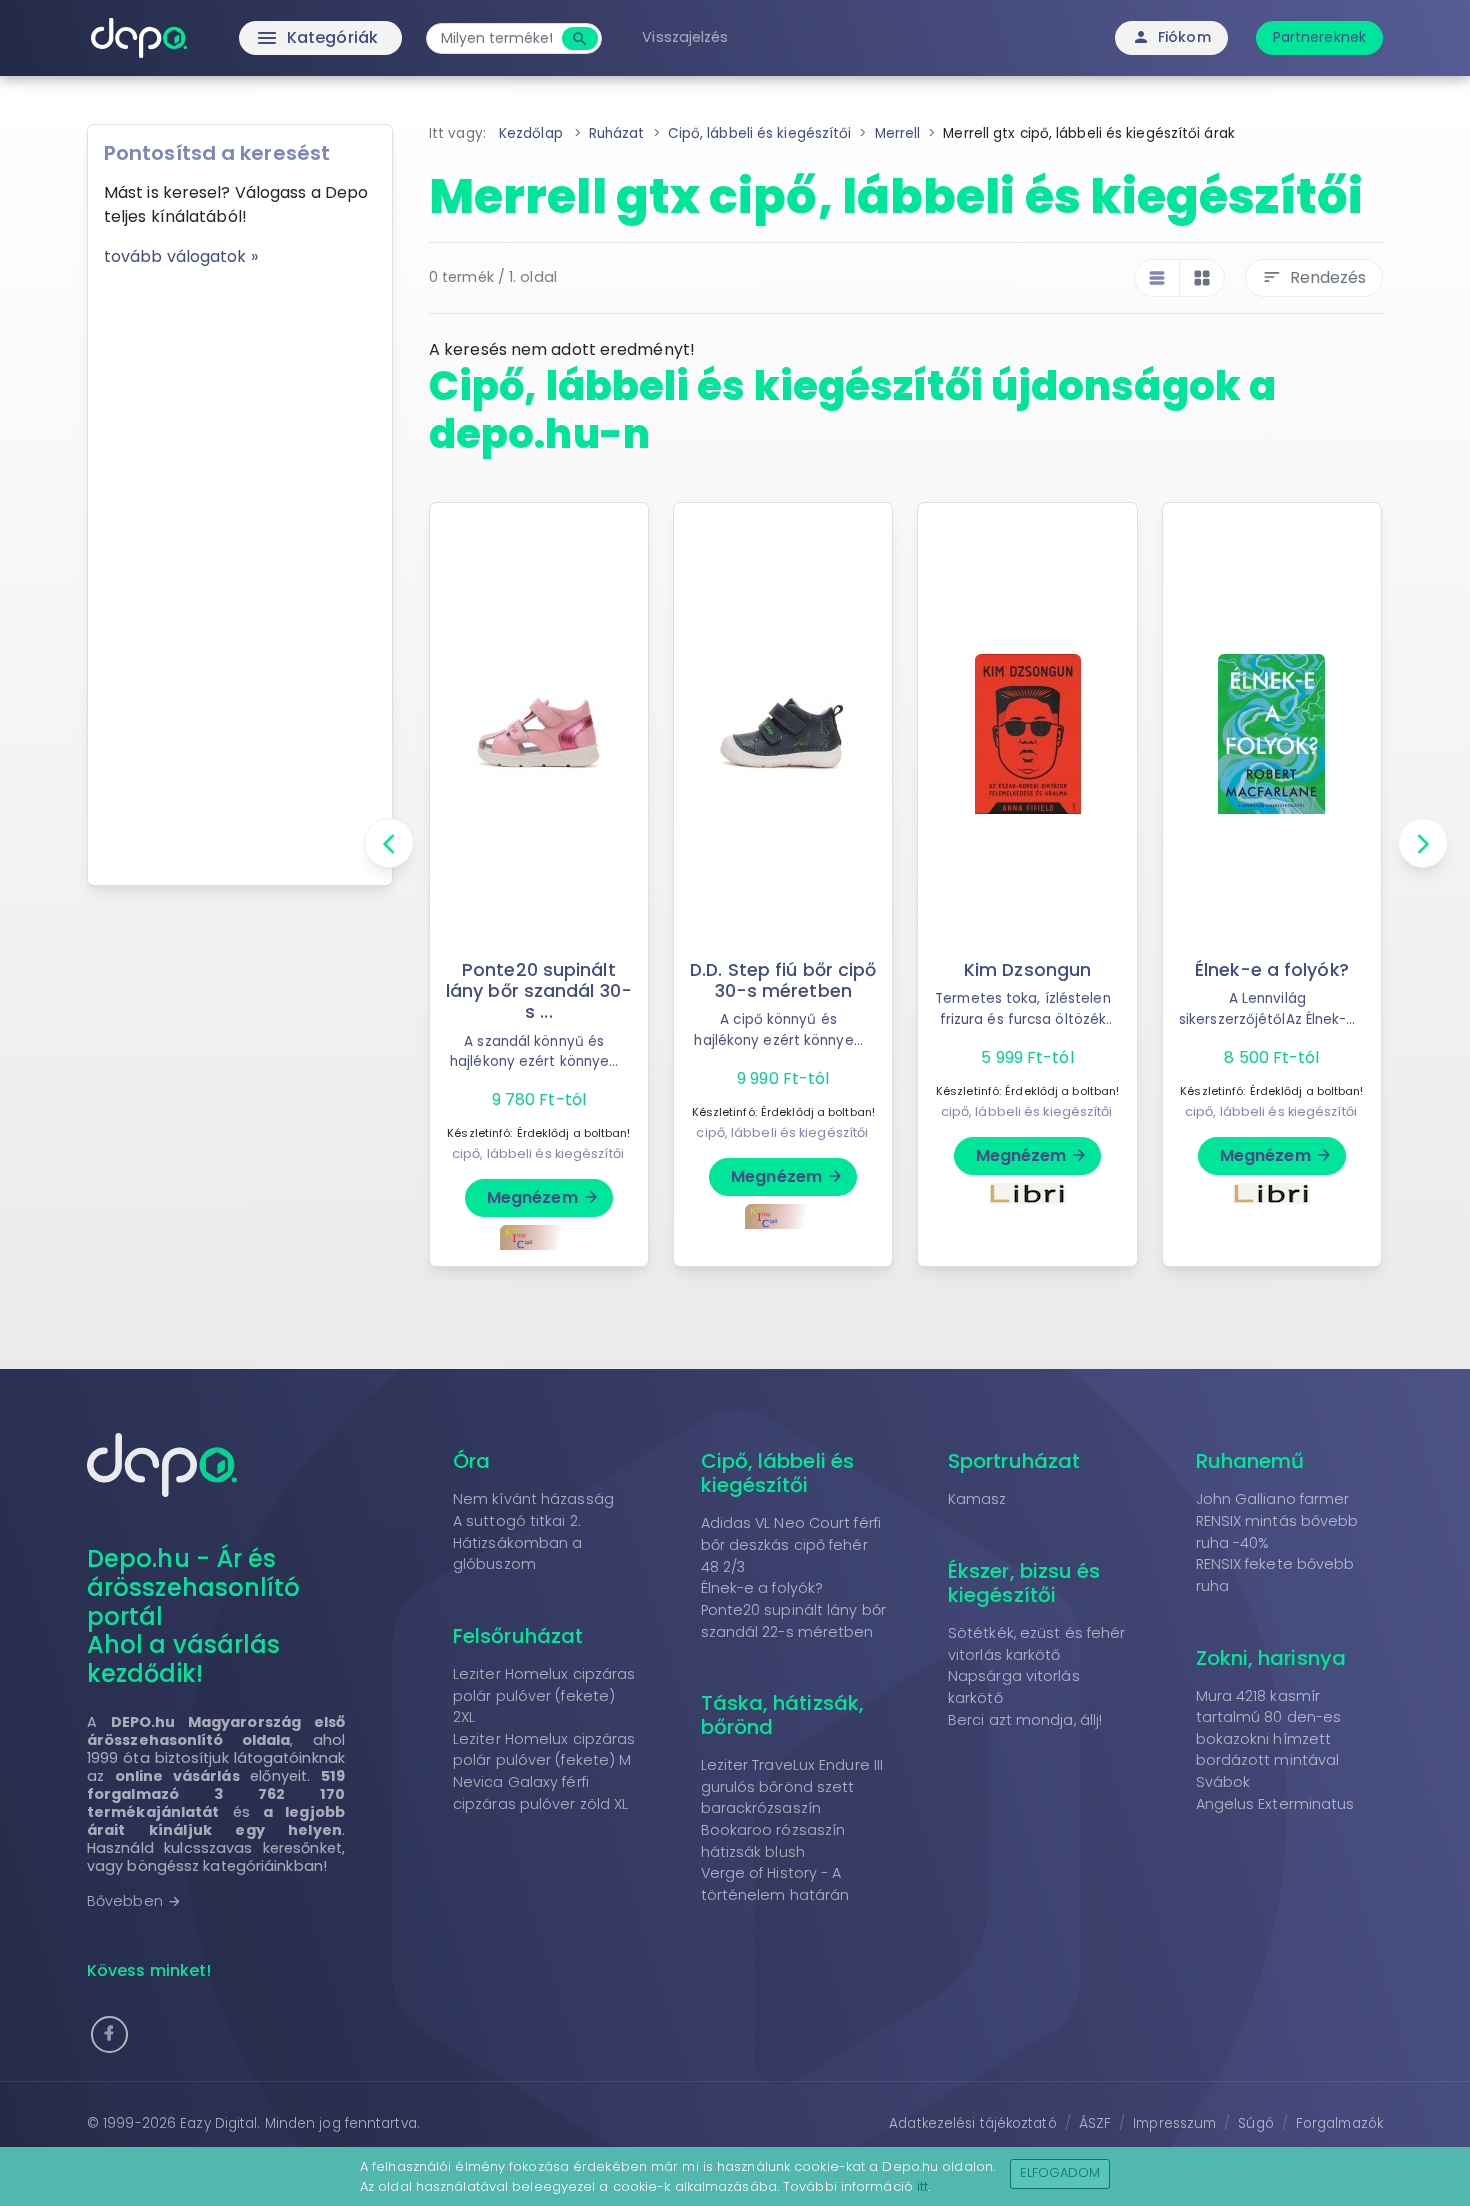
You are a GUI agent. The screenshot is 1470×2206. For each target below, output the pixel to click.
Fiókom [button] (1171, 37)
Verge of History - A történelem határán (775, 1884)
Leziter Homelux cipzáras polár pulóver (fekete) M (544, 1750)
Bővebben (134, 1901)
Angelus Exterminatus (1275, 1804)
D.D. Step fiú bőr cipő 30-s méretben (783, 980)
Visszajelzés (685, 37)
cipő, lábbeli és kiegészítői (538, 1153)
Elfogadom (1060, 2172)
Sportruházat (1014, 1461)
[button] (109, 2034)
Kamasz (977, 1499)
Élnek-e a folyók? (1272, 970)
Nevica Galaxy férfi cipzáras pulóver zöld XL (540, 1793)
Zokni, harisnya (1271, 1658)
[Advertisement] (240, 569)
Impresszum (1174, 2123)
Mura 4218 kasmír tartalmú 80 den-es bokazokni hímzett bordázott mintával (1269, 1728)
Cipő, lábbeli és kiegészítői (778, 1473)
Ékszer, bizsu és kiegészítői (1024, 1583)
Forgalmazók (1339, 2123)
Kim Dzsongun (1027, 970)
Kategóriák (275, 38)
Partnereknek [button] (1319, 37)
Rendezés (1314, 277)
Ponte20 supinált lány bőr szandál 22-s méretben (794, 1621)
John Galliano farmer (1273, 1499)
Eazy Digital (218, 2123)
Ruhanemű (1250, 1461)
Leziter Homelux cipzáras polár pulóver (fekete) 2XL (544, 1695)
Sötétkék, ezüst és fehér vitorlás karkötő (1036, 1644)
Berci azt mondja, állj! (1025, 1720)
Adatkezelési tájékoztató (972, 2123)
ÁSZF (1095, 2123)
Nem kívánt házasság (533, 1499)
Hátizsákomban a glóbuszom (518, 1554)
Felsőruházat (518, 1636)
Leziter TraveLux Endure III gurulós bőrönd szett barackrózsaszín (792, 1786)
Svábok (1223, 1782)
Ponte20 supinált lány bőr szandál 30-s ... (539, 991)
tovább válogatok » (181, 256)
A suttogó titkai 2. (517, 1521)
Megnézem (543, 1197)
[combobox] (496, 38)
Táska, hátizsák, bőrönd (783, 1715)
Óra (471, 1461)
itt (922, 2186)
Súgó (1255, 2123)
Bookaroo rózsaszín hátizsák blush (773, 1841)
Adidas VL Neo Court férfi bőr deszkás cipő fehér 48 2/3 (791, 1544)
